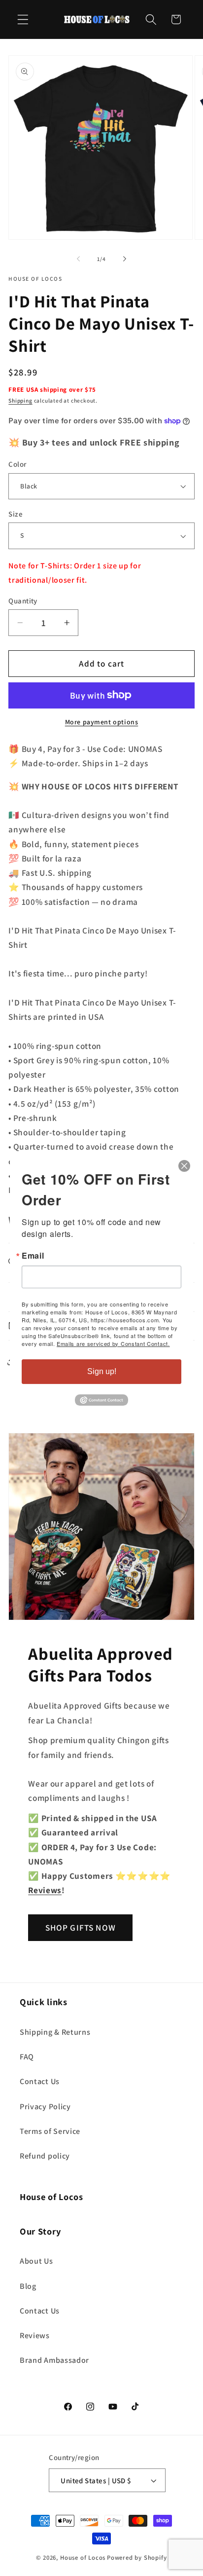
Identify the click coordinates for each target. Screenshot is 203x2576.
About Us (36, 2261)
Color (17, 464)
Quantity (23, 601)
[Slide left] (78, 259)
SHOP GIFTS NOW (81, 1927)
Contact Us (40, 2081)
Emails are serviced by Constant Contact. (113, 1344)
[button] (23, 19)
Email (33, 1256)
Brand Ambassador (54, 2360)
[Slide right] (125, 259)
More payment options (102, 722)
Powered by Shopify (137, 2557)
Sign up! (102, 1371)
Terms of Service (50, 2131)
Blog (28, 2286)
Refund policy (45, 2156)
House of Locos (83, 2557)
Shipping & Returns (55, 2032)
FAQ (27, 2057)
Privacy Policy (45, 2107)
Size (16, 514)
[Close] (184, 1166)
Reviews (35, 2335)
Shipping (20, 400)
